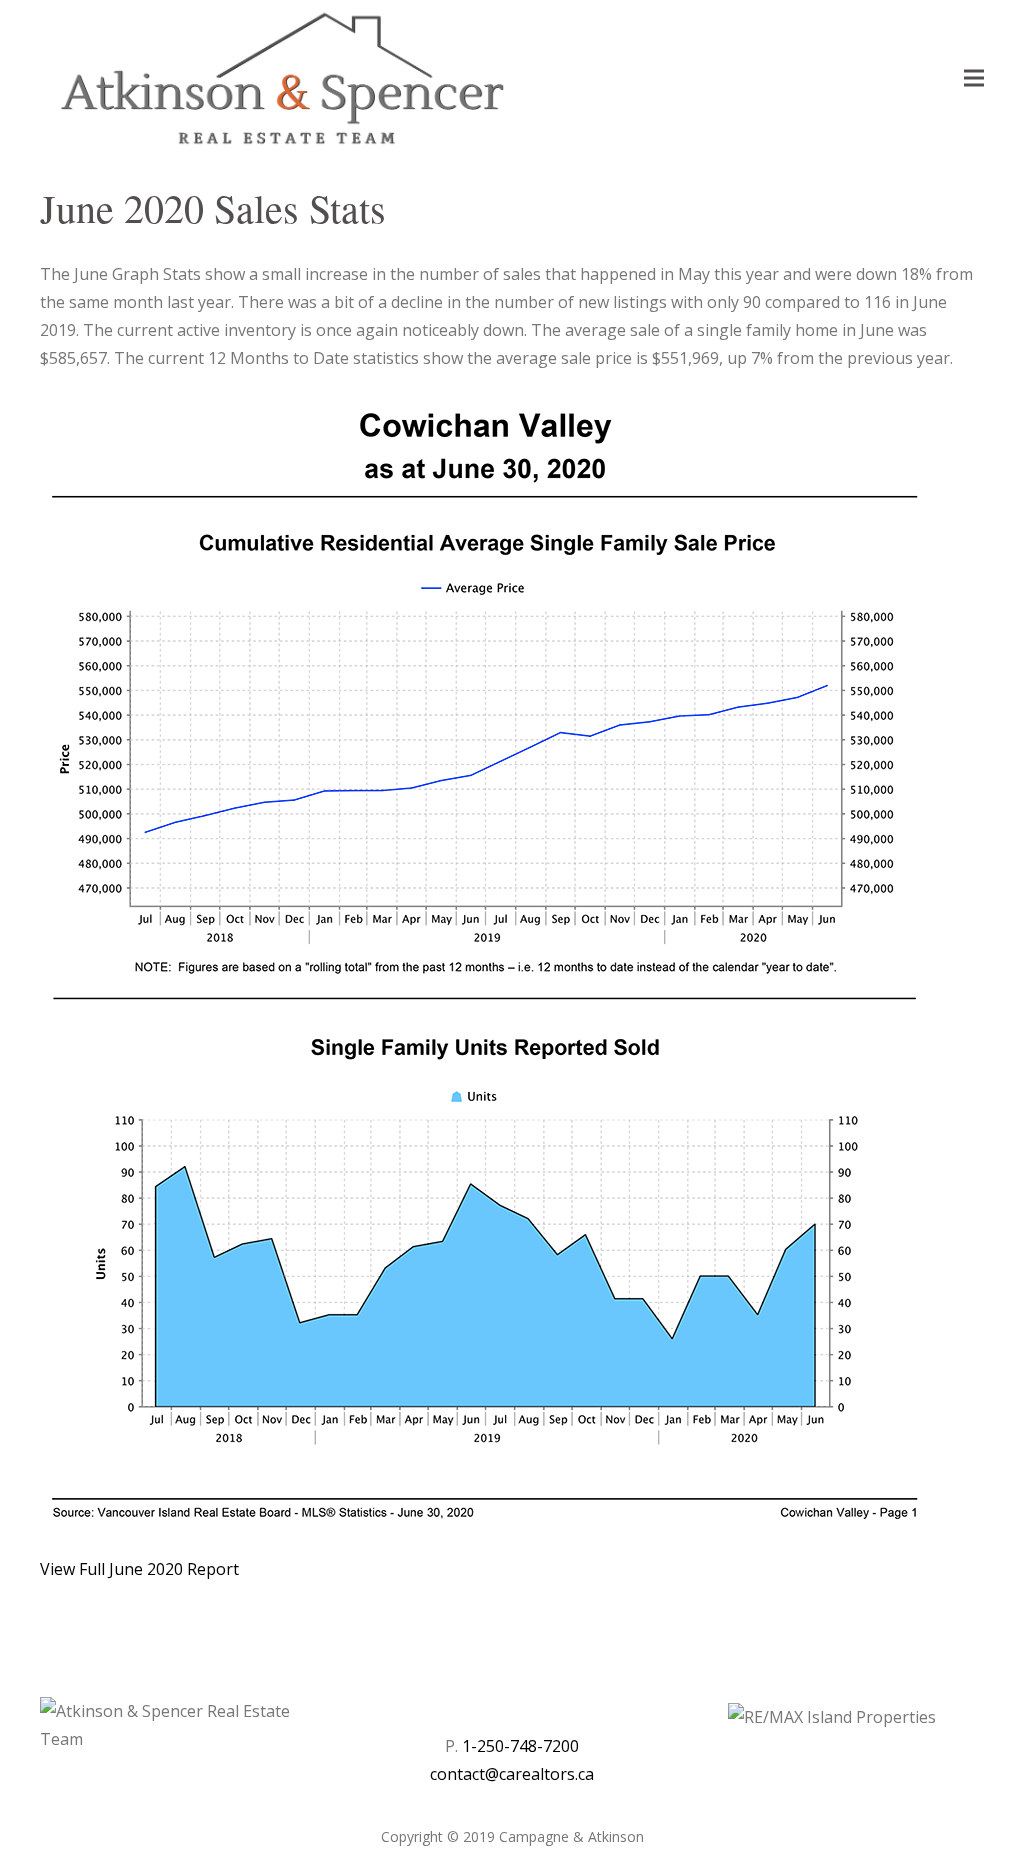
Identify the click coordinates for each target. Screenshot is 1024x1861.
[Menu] (974, 78)
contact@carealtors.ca (512, 1774)
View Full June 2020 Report (139, 1569)
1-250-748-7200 (520, 1746)
